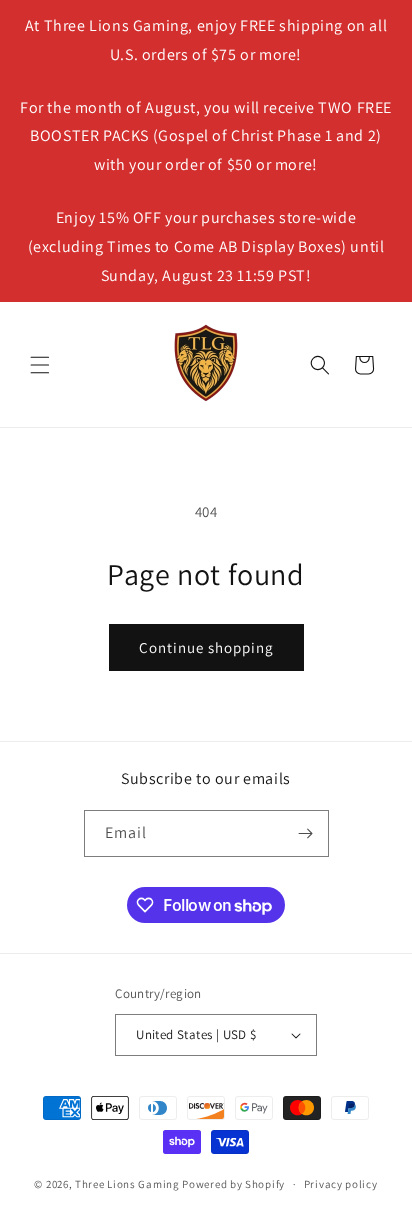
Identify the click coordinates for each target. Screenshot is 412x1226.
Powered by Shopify (233, 1184)
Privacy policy (341, 1184)
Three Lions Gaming (127, 1184)
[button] (40, 365)
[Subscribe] (306, 833)
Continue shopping (206, 647)
